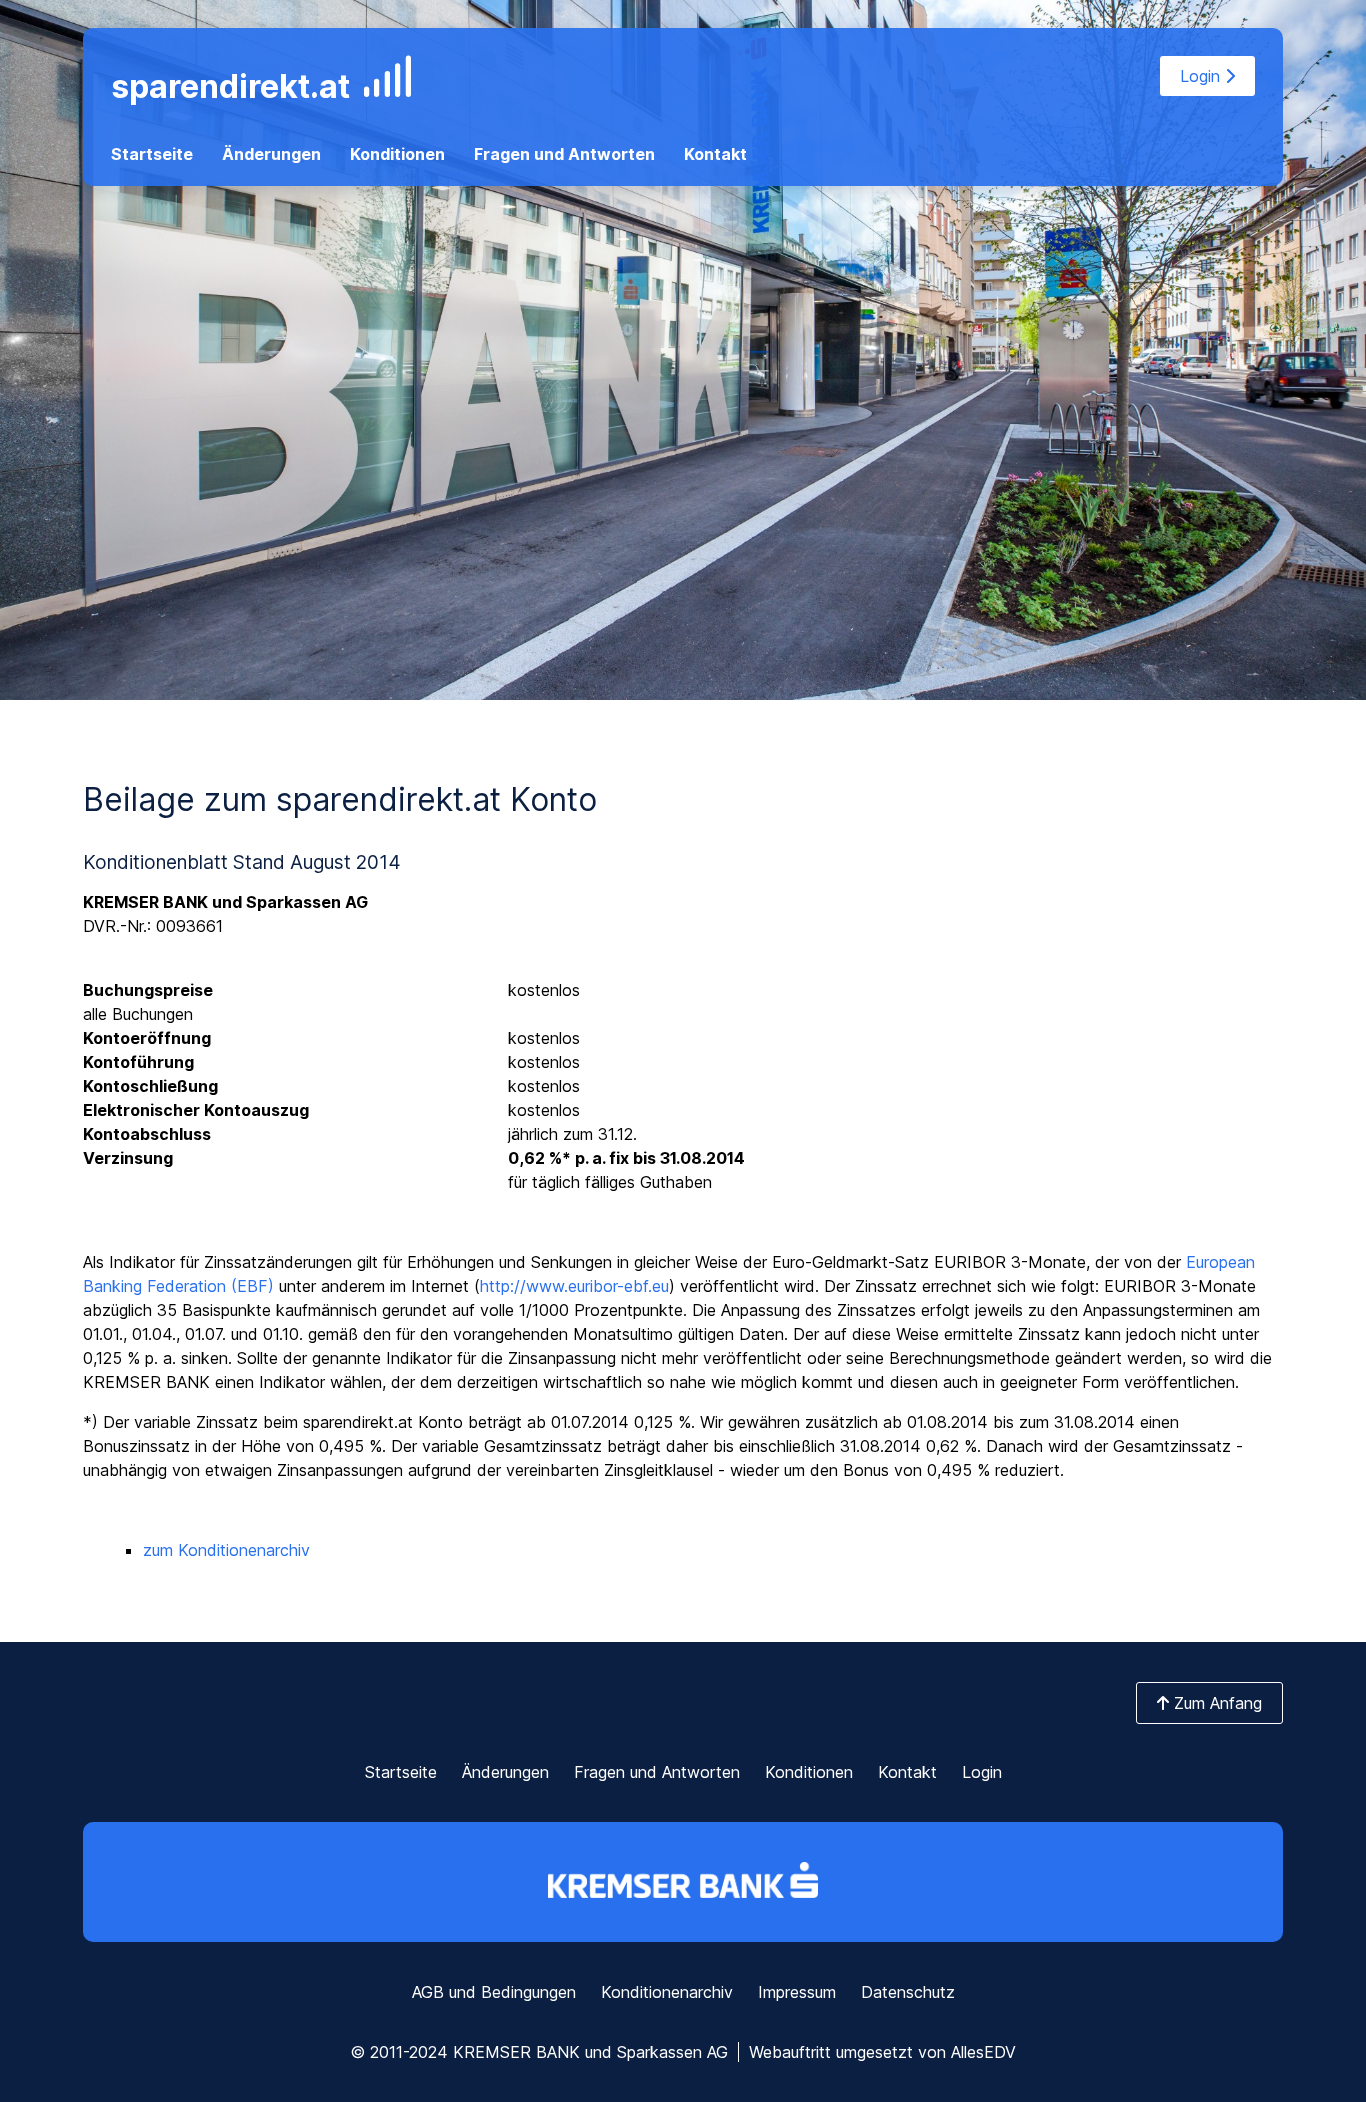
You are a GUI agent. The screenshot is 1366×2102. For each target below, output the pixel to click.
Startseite (152, 154)
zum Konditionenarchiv (226, 1550)
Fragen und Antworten (564, 154)
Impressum (797, 1992)
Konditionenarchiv (667, 1992)
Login (1202, 76)
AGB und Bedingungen (494, 1992)
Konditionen (397, 154)
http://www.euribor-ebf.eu (574, 1286)
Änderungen (271, 154)
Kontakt (715, 154)
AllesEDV (983, 2052)
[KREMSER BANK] (683, 1882)
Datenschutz (908, 1992)
